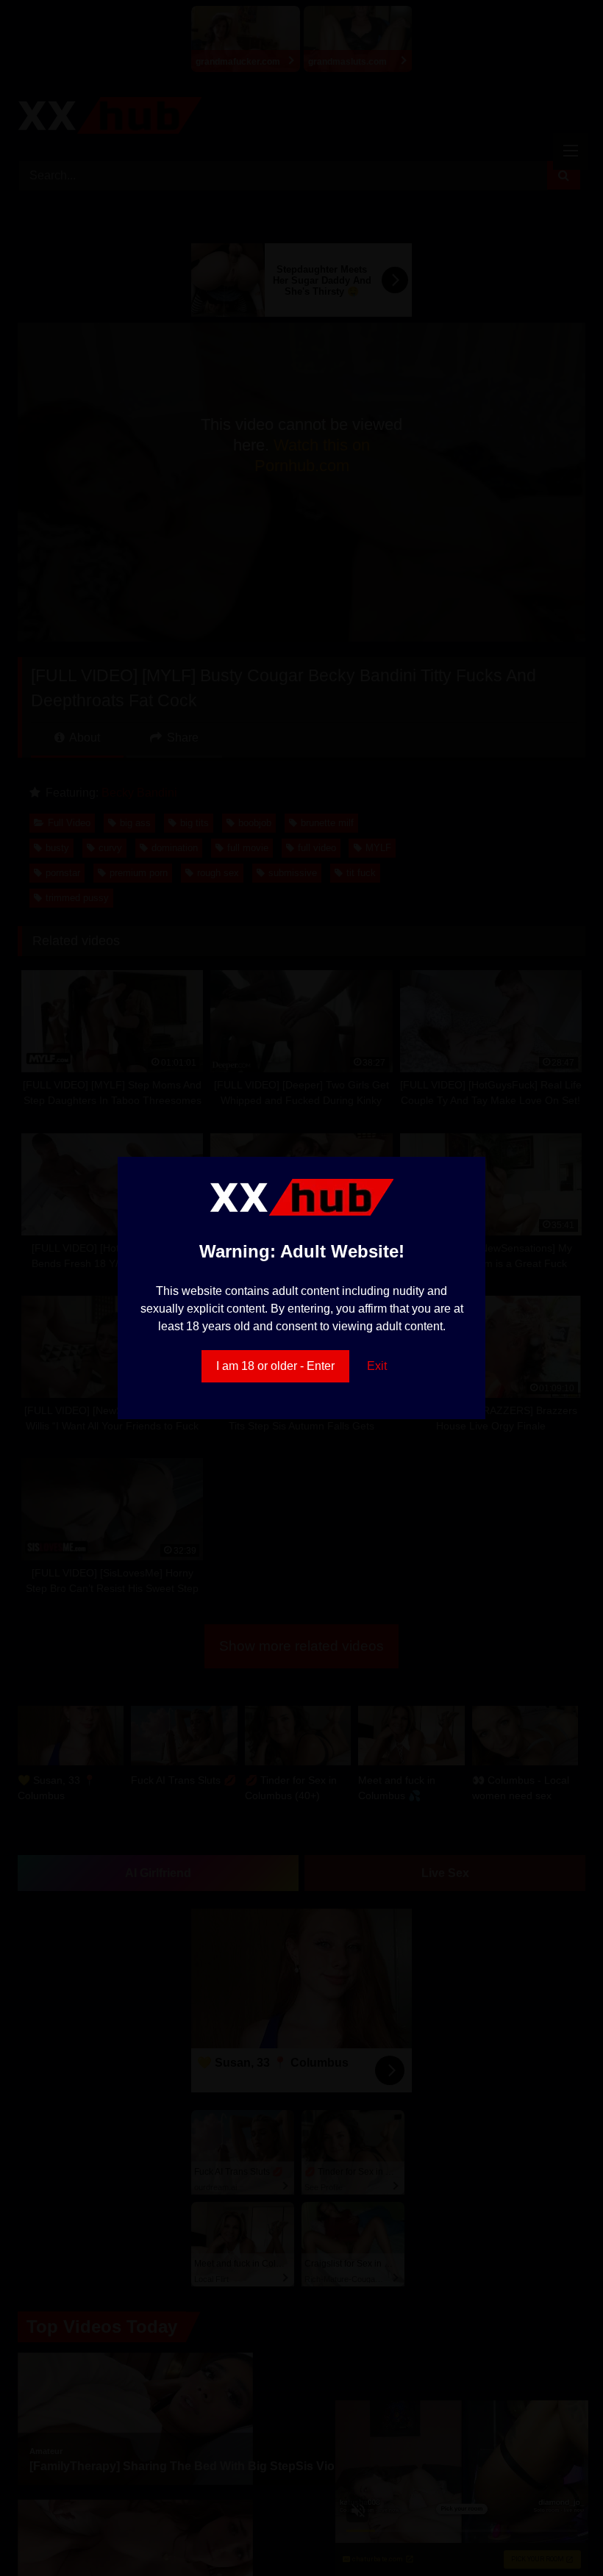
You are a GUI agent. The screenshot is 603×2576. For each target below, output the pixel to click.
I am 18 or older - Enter (275, 1366)
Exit (377, 1366)
